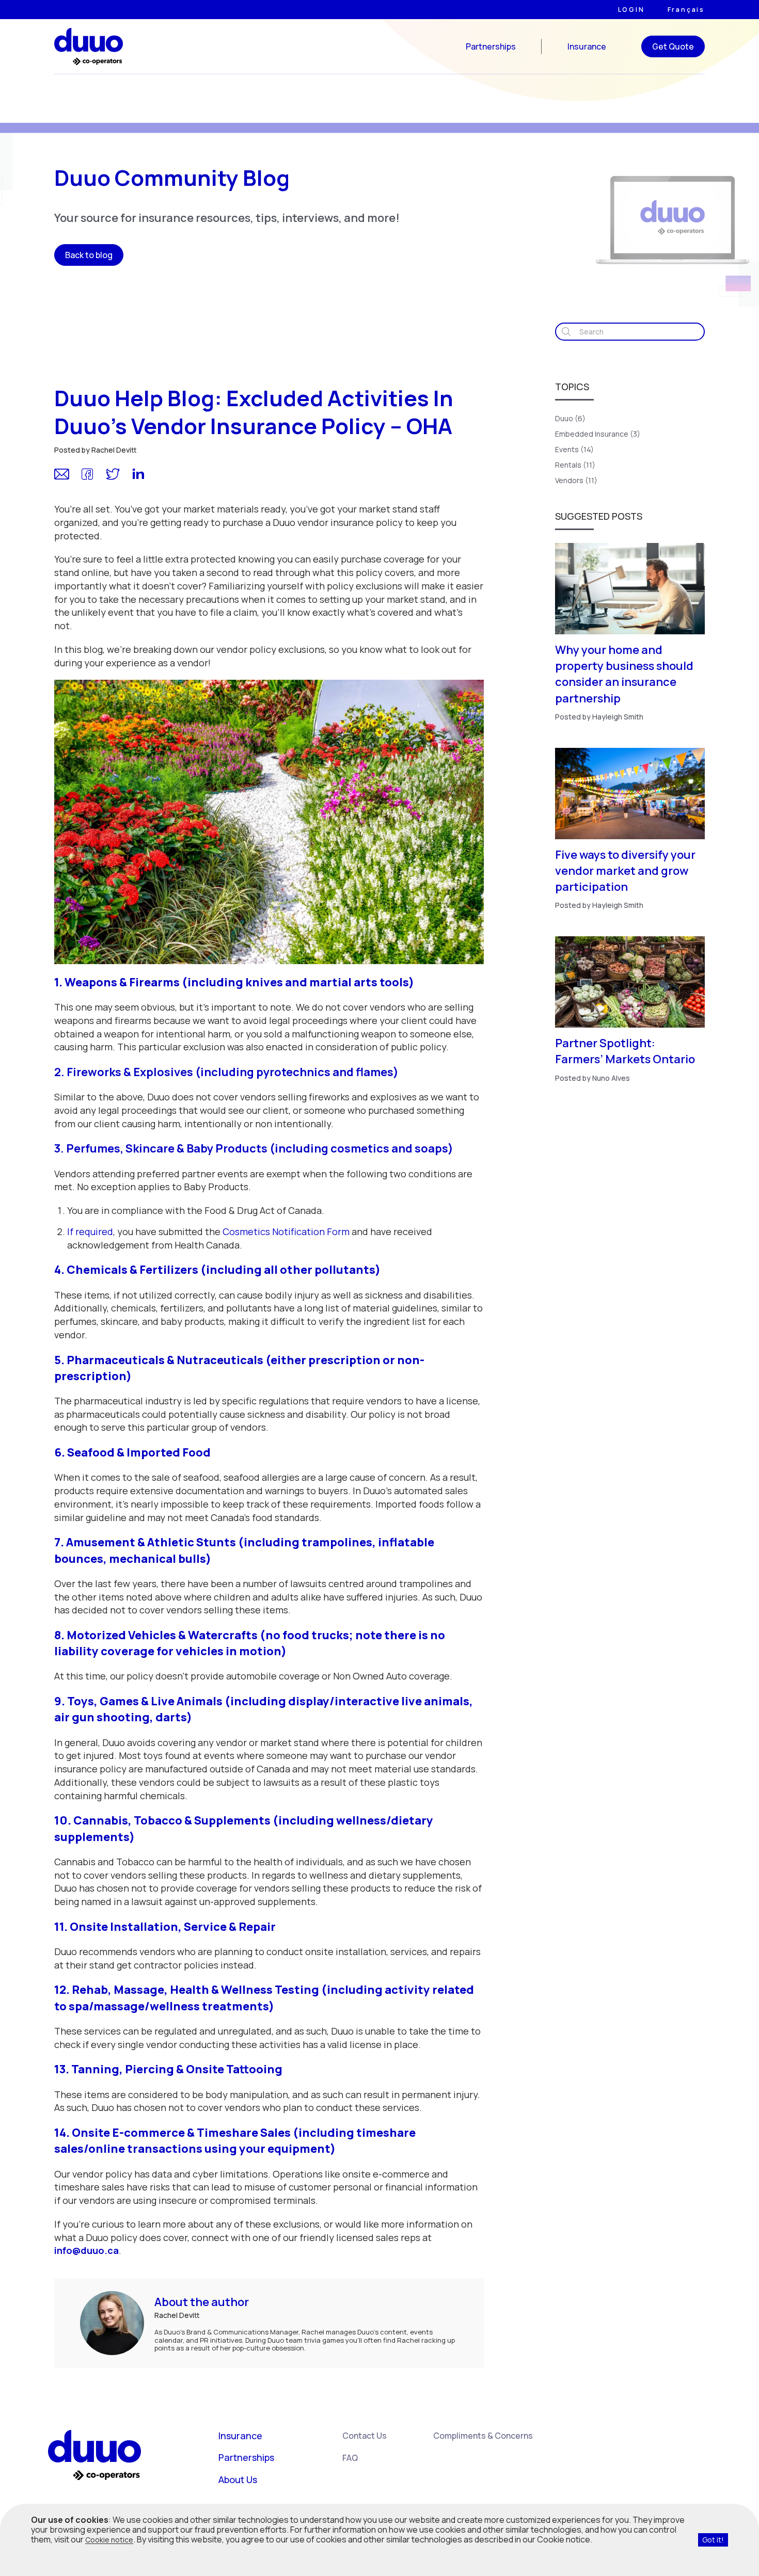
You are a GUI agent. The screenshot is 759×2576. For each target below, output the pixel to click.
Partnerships (491, 46)
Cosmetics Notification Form (286, 1231)
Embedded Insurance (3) (598, 434)
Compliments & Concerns (483, 2436)
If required (90, 1231)
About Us (238, 2479)
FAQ (350, 2458)
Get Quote (673, 46)
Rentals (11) (575, 465)
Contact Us (365, 2436)
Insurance (587, 46)
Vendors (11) (576, 480)
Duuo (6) (570, 418)
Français (686, 10)
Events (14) (574, 449)
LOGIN (631, 10)
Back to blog (89, 255)
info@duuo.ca (86, 2250)
